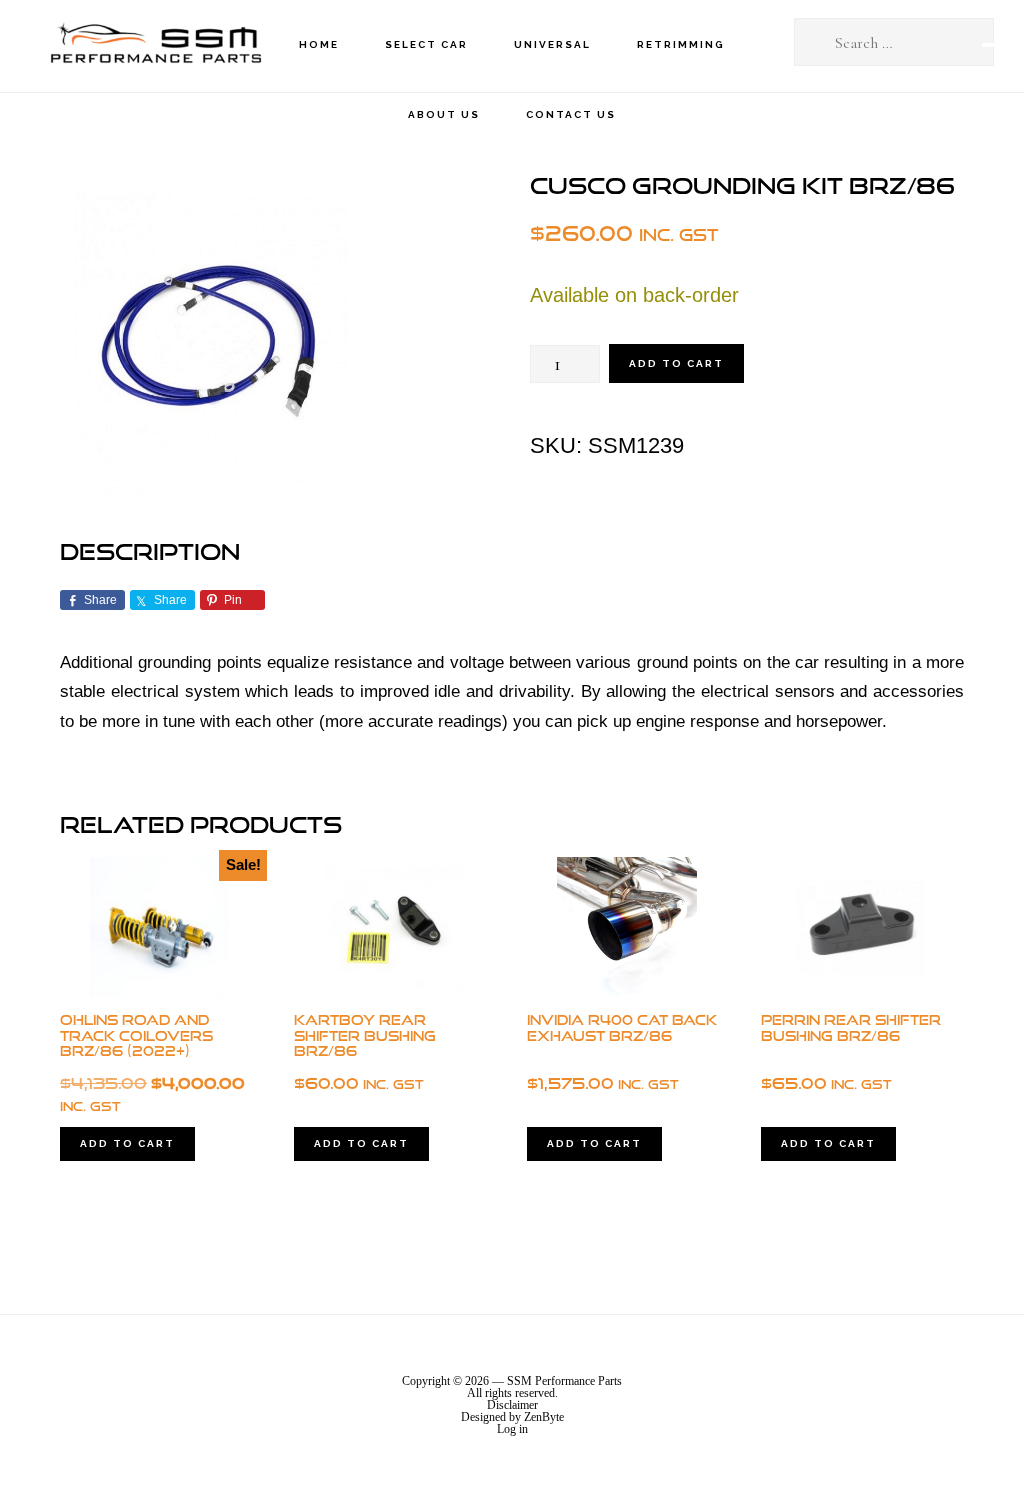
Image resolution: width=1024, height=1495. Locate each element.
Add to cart (676, 363)
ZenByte (544, 1417)
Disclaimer (512, 1405)
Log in (512, 1429)
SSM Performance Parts (155, 45)
